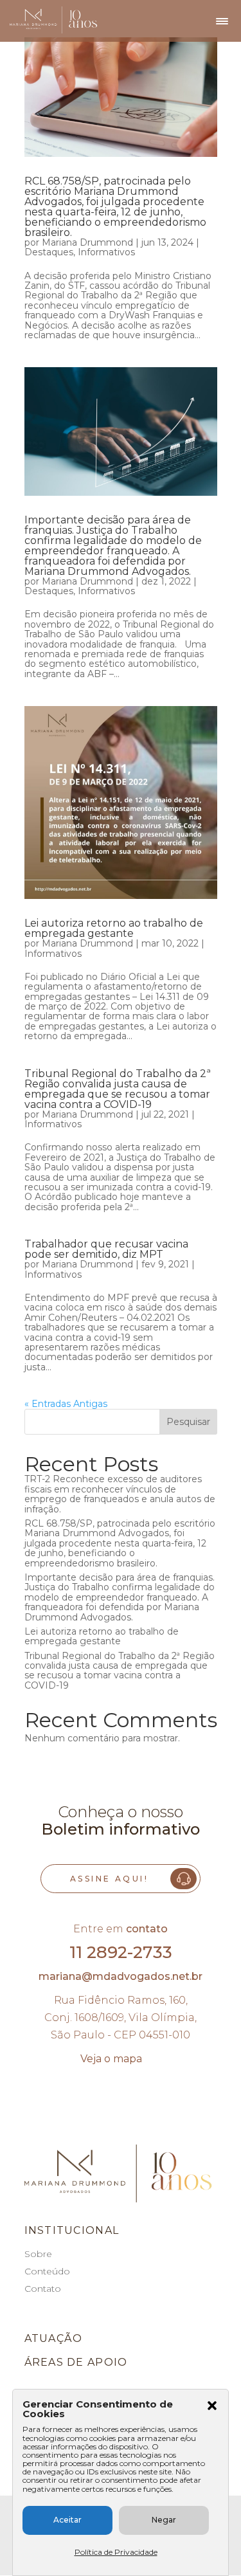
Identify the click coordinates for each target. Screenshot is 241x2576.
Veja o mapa (111, 2059)
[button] (212, 2407)
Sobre (38, 2254)
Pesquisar (188, 1422)
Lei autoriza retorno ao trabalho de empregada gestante (114, 928)
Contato (43, 2289)
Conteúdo (47, 2271)
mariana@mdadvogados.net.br (121, 1976)
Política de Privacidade (116, 2552)
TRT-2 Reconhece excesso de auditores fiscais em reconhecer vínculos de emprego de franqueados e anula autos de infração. (120, 1494)
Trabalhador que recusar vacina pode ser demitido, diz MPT (106, 1249)
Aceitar (67, 2520)
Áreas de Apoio (76, 2362)
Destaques (49, 252)
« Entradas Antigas (66, 1404)
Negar (164, 2520)
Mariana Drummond (87, 242)
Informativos (106, 252)
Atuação (54, 2338)
